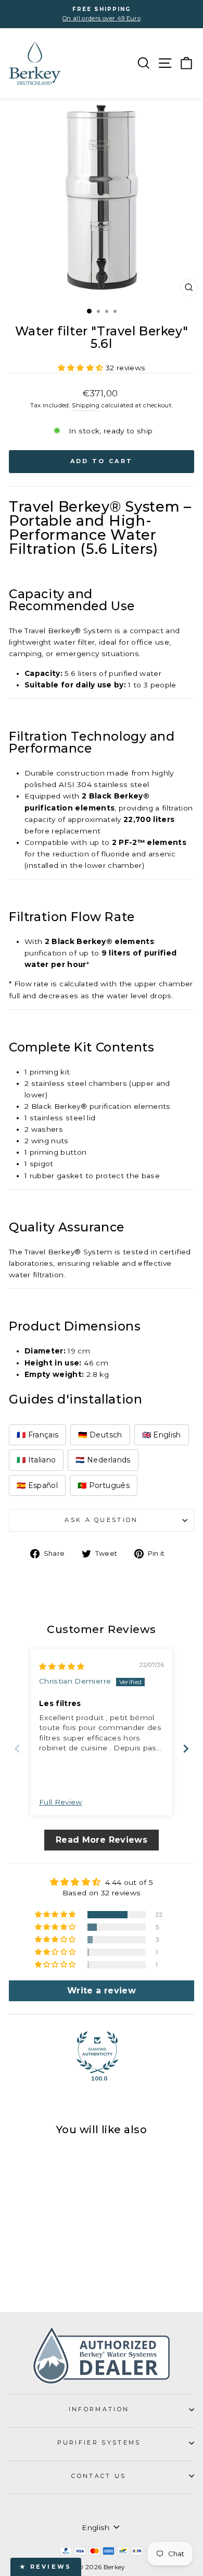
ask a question (101, 1520)
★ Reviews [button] (46, 2567)
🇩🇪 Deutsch (100, 1435)
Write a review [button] (102, 1991)
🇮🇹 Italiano (36, 1460)
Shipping (86, 405)
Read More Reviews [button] (102, 1840)
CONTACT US (99, 2476)
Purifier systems (99, 2442)
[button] (82, 368)
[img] (62, 1666)
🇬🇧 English (162, 1435)
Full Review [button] (61, 1802)
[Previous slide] (17, 1749)
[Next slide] (186, 1749)
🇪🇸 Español (37, 1485)
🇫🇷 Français (37, 1435)
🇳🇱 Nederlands (103, 1460)
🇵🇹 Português (104, 1485)
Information (99, 2409)
